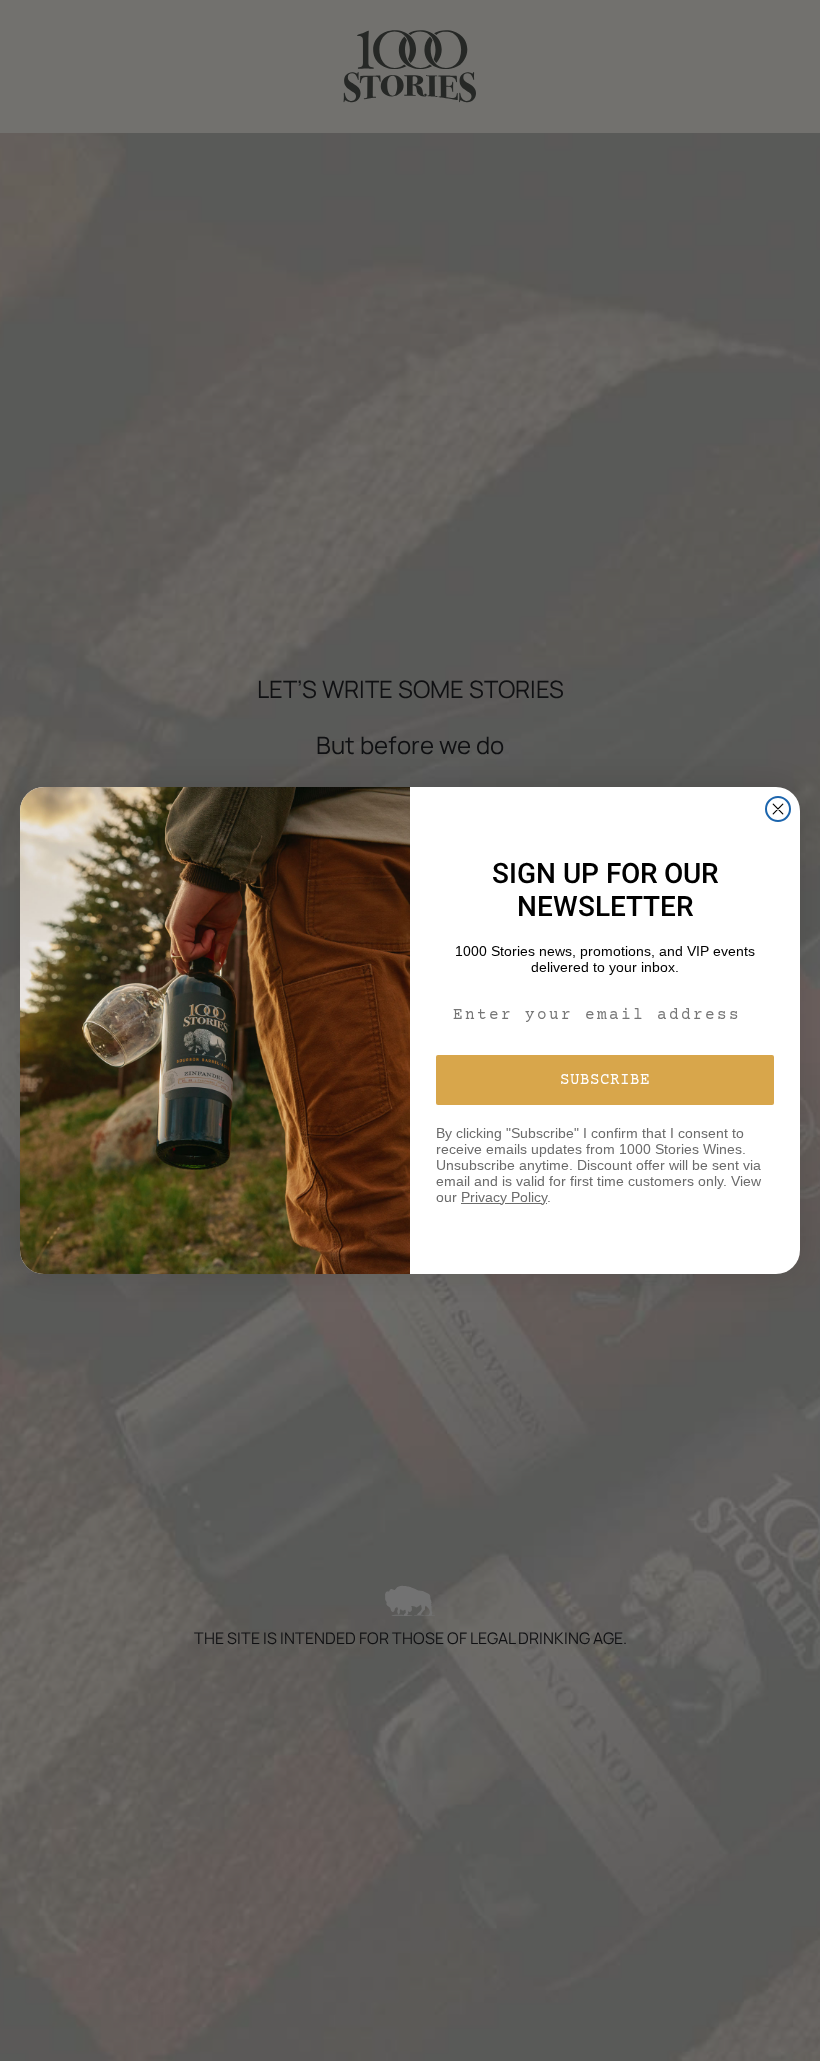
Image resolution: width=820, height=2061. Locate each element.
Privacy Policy (504, 1197)
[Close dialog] (778, 809)
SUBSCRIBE (605, 1080)
